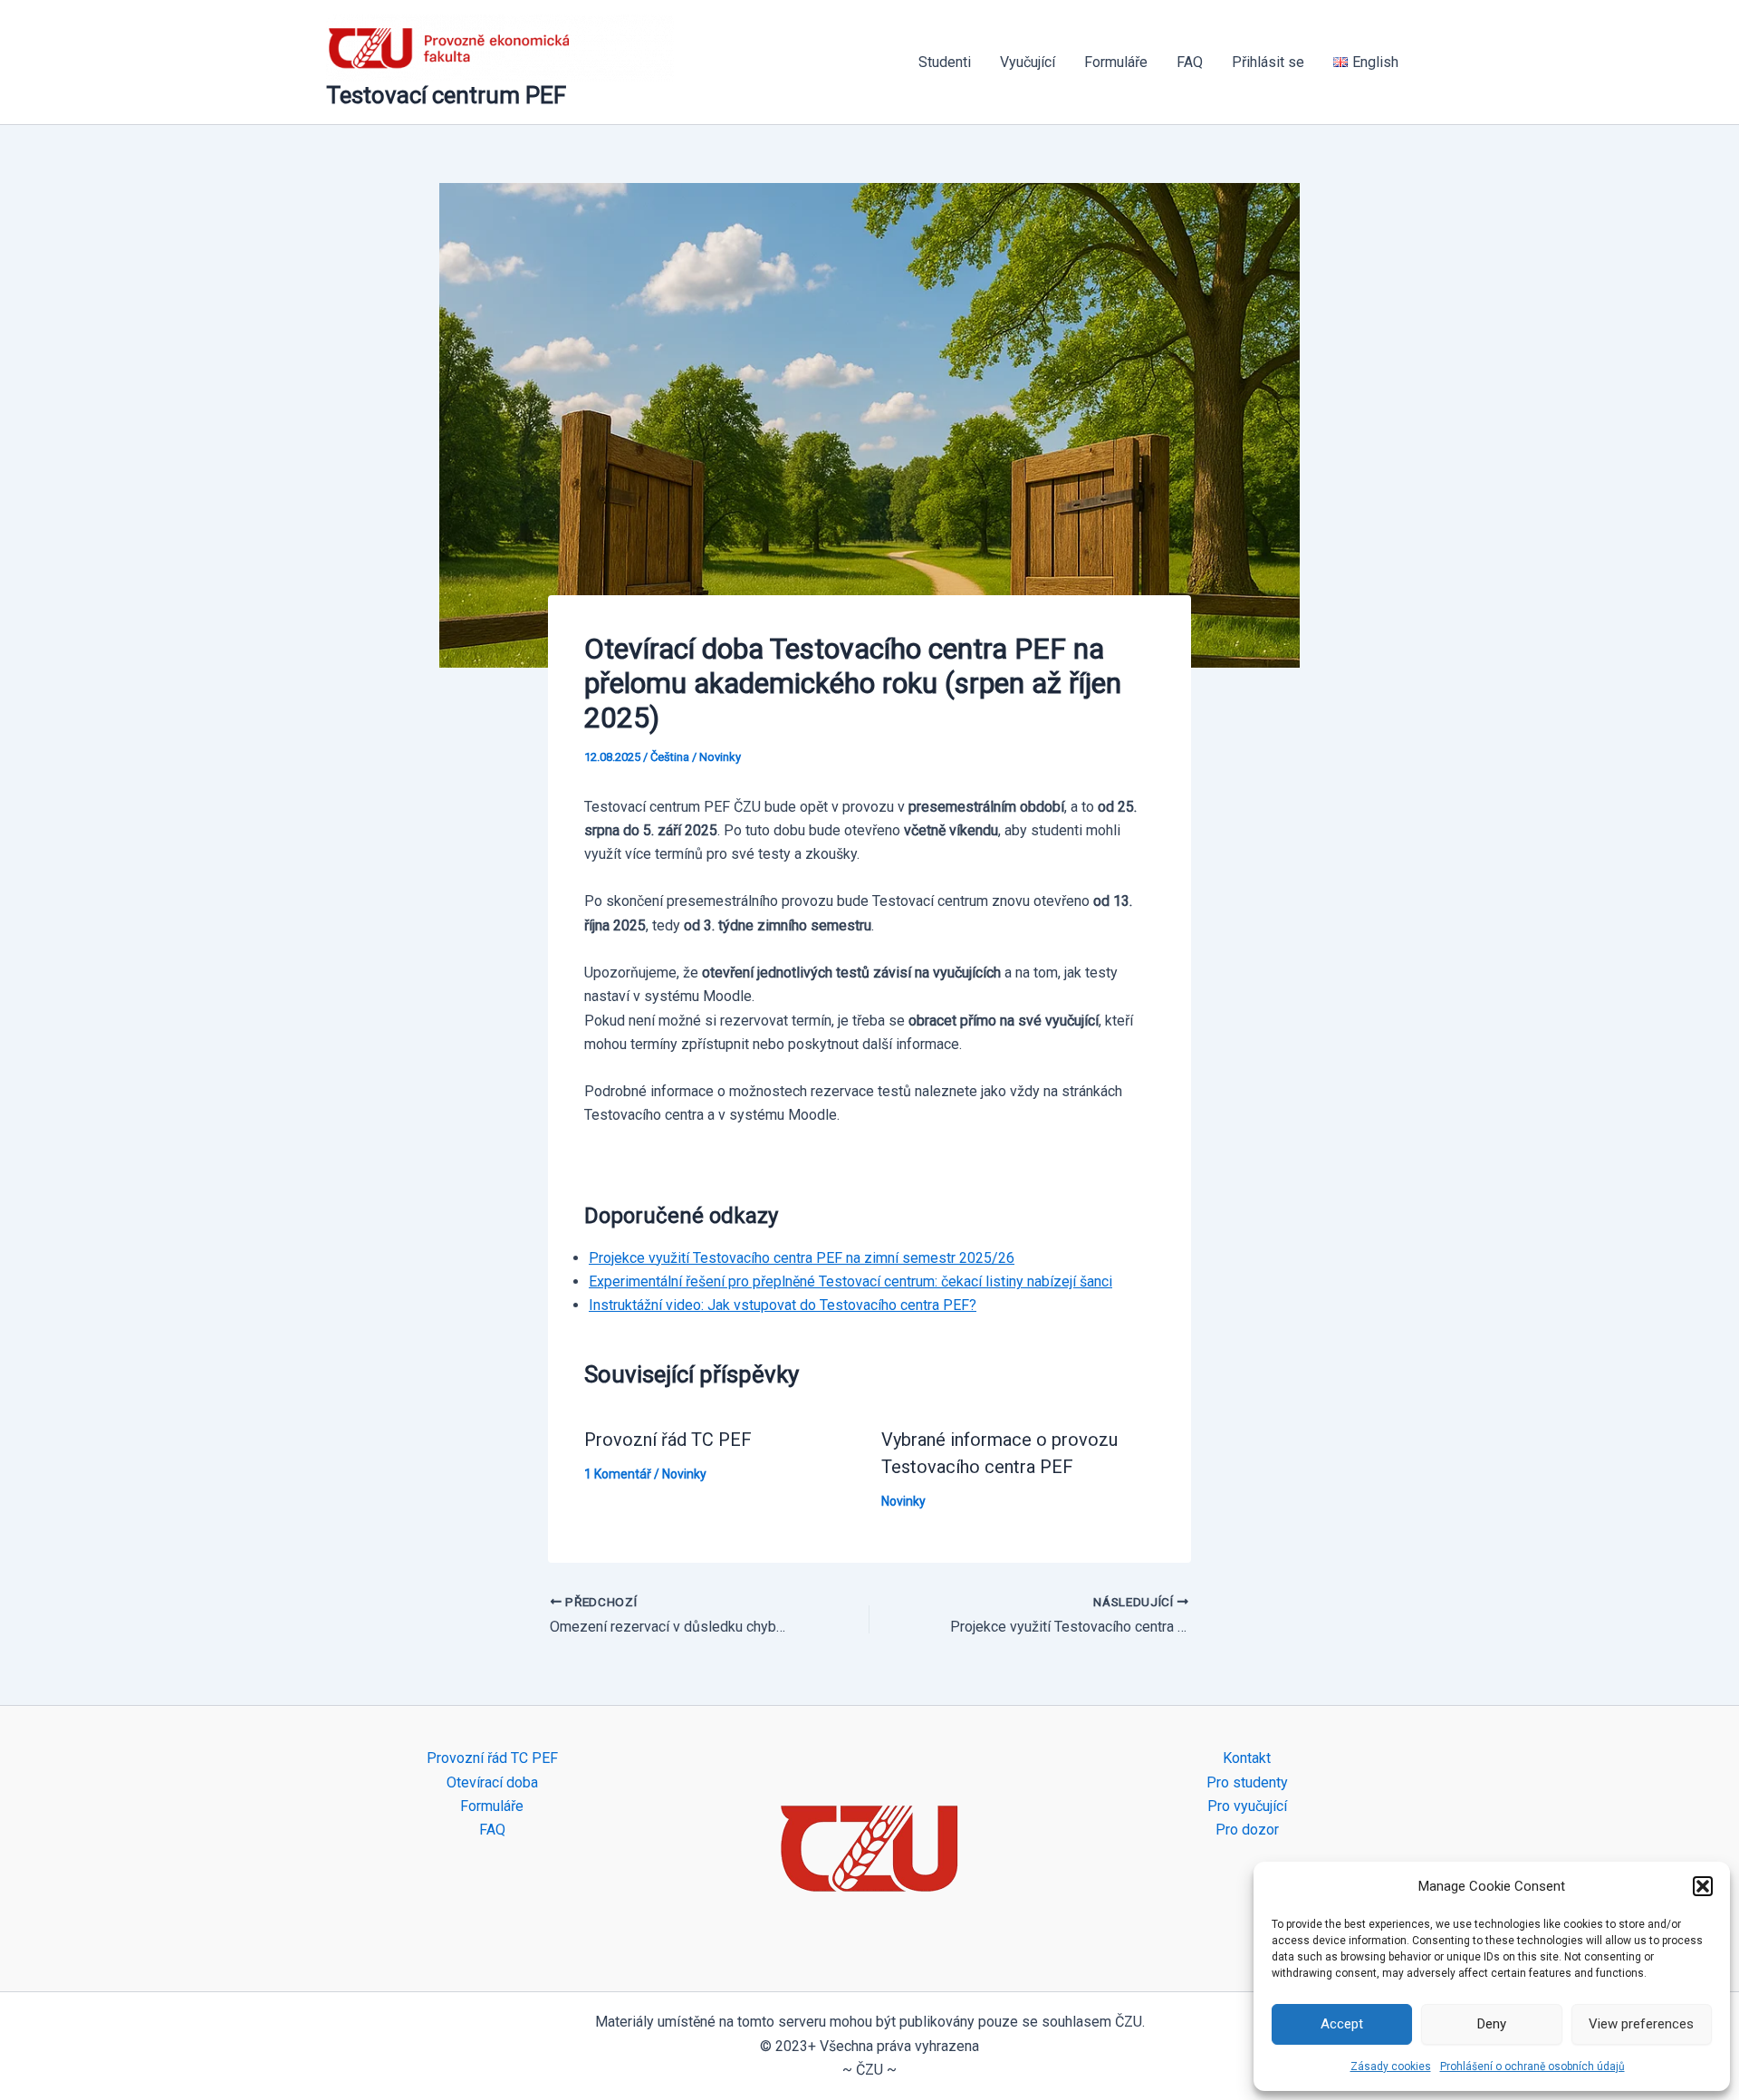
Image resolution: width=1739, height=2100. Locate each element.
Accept (1342, 2024)
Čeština (670, 757)
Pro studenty (1247, 1782)
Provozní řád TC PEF (668, 1440)
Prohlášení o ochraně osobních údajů (1532, 2066)
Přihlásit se (1268, 62)
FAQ (1190, 62)
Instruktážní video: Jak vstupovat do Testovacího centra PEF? (783, 1305)
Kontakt (1247, 1758)
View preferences (1641, 2024)
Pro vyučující (1247, 1806)
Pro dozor (1247, 1830)
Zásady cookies (1391, 2066)
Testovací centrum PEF (446, 95)
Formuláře (1116, 62)
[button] (1703, 1886)
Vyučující (1028, 62)
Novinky (720, 757)
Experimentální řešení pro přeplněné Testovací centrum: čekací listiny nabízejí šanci (850, 1281)
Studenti (945, 62)
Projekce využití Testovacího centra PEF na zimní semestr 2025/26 (802, 1258)
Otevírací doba (492, 1782)
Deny (1492, 2024)
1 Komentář (618, 1474)
